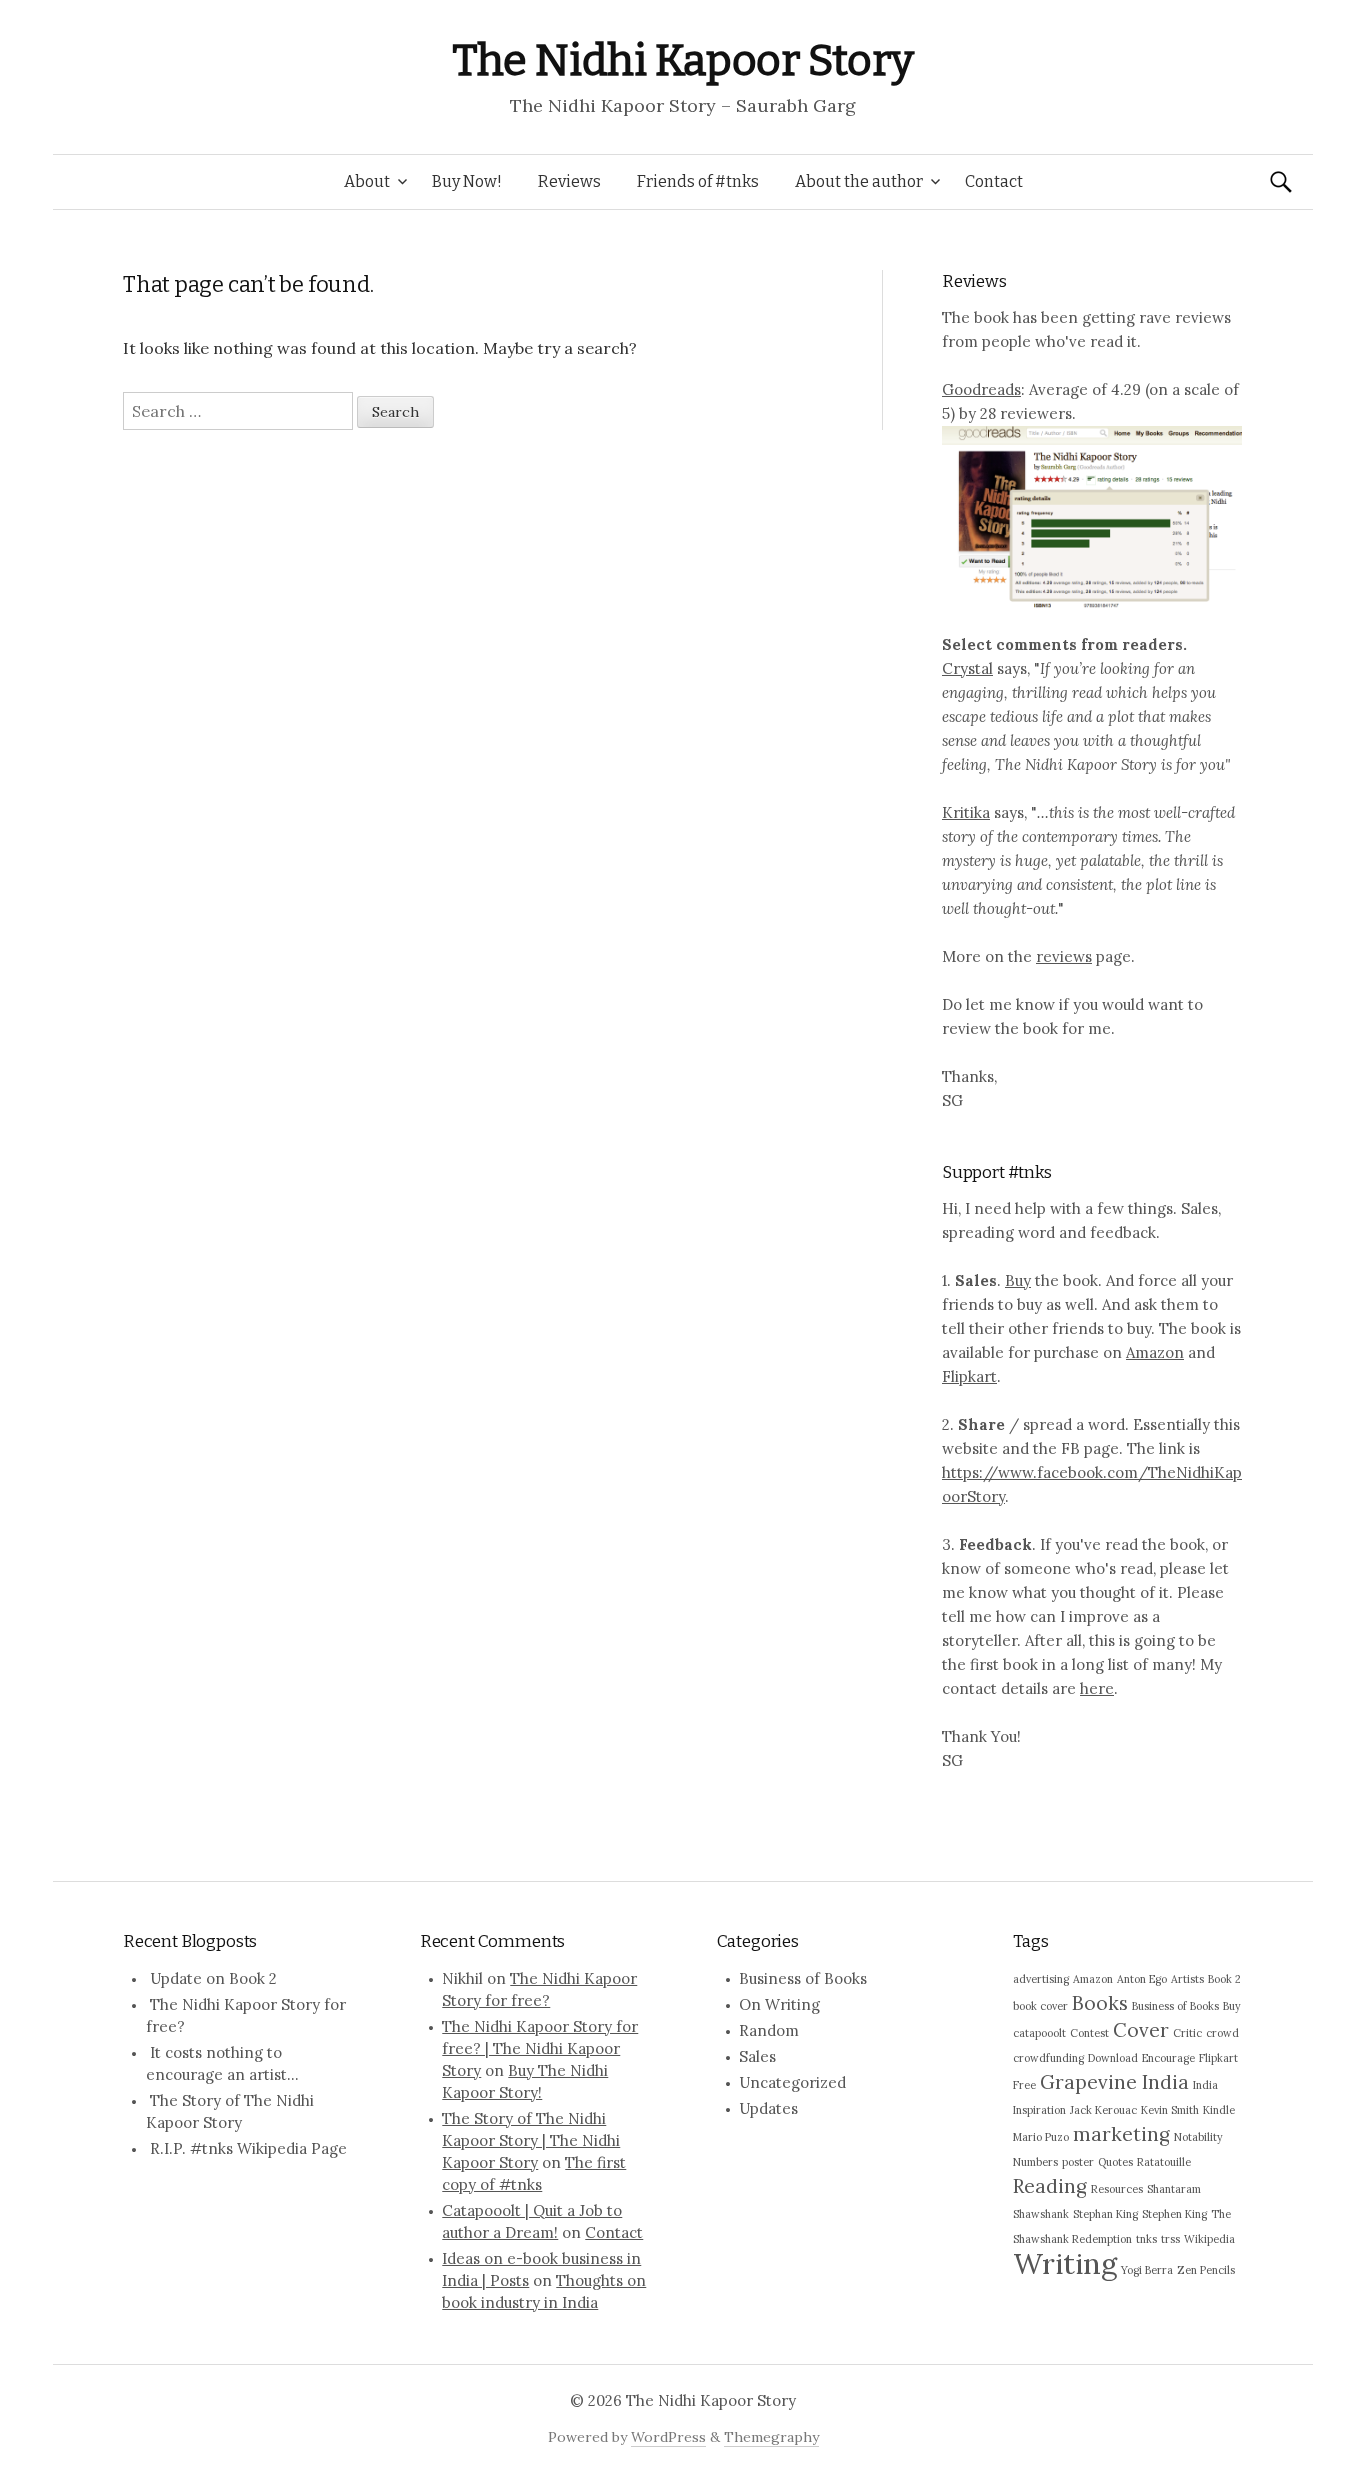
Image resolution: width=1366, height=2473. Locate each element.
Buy (1018, 1280)
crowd (1222, 2033)
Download (1113, 2058)
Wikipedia (1209, 2239)
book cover (1040, 2006)
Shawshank (1041, 2214)
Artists (1187, 1979)
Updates (768, 2108)
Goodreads (981, 389)
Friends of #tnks (698, 181)
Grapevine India (1114, 2082)
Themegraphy (771, 2437)
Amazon (1155, 1352)
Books (1100, 2003)
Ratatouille (1164, 2162)
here (1097, 1688)
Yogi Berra (1147, 2270)
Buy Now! (467, 181)
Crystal (967, 668)
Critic (1187, 2033)
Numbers (1035, 2162)
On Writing (779, 2004)
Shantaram (1174, 2189)
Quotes (1115, 2162)
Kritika (966, 812)
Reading (1050, 2186)
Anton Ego (1142, 1979)
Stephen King (1174, 2214)
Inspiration (1039, 2110)
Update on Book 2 (213, 1978)
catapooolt (1039, 2033)
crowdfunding (1048, 2058)
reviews (1064, 956)
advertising (1041, 1979)
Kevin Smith (1170, 2110)
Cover (1141, 2030)
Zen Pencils (1206, 2270)
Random (769, 2030)
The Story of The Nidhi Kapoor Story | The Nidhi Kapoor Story (531, 2140)
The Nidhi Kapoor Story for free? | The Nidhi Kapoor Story (540, 2048)
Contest (1089, 2033)
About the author (859, 181)
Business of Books (803, 1978)
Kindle (1219, 2110)
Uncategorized (792, 2082)
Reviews (569, 181)
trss (1170, 2239)
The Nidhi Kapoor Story (683, 60)
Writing (1065, 2263)
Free (1024, 2085)
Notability (1198, 2137)
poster (1078, 2162)
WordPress (668, 2437)
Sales (757, 2056)
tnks (1146, 2239)
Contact (994, 181)
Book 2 (1224, 1979)
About (367, 181)
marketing (1121, 2134)
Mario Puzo (1041, 2137)
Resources (1117, 2189)
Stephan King (1105, 2214)
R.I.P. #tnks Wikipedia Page (248, 2148)
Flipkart (969, 1376)
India (1205, 2085)
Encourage (1168, 2058)
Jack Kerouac (1103, 2110)
